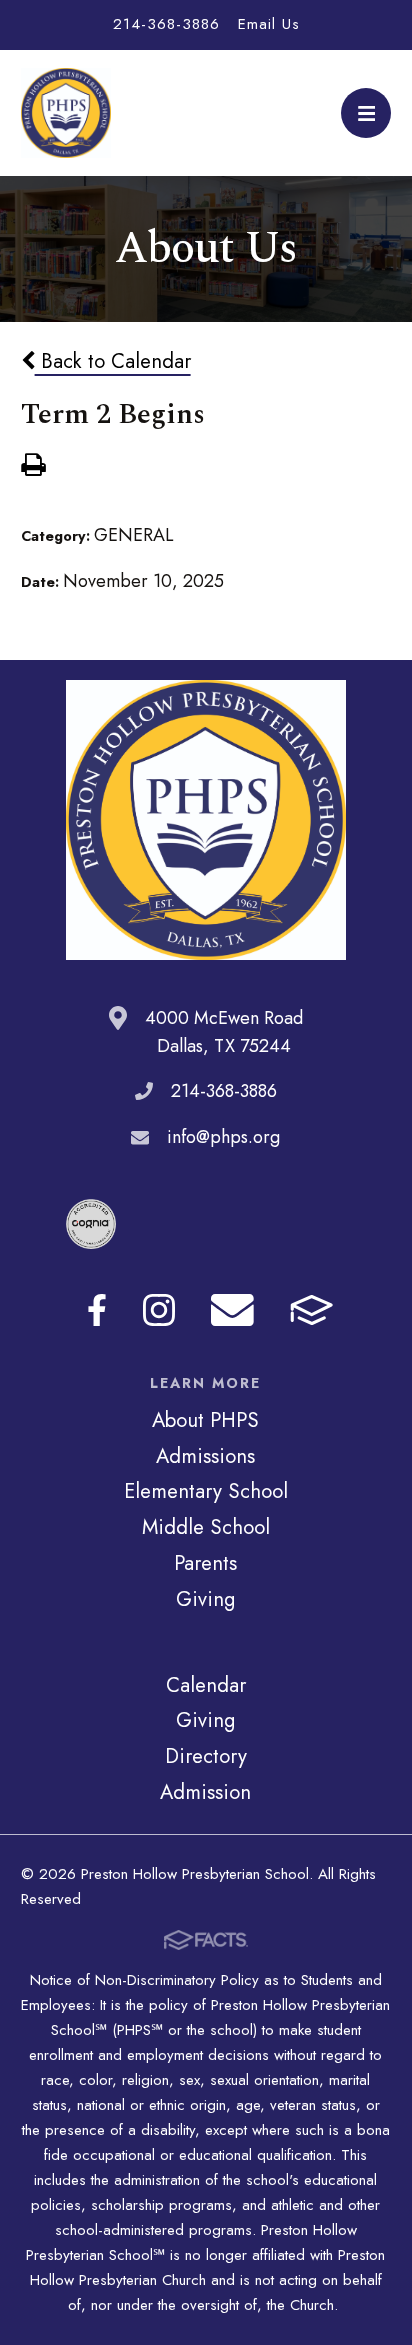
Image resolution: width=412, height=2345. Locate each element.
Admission (205, 1792)
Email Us (269, 24)
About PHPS (205, 1420)
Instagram (159, 1310)
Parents (205, 1563)
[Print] (33, 467)
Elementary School (206, 1491)
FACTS (311, 1310)
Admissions (205, 1456)
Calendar (206, 1685)
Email (232, 1310)
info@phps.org (223, 1137)
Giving (205, 1599)
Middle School (206, 1527)
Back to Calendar (113, 361)
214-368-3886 (166, 24)
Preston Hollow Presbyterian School (66, 113)
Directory (206, 1756)
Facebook (97, 1310)
